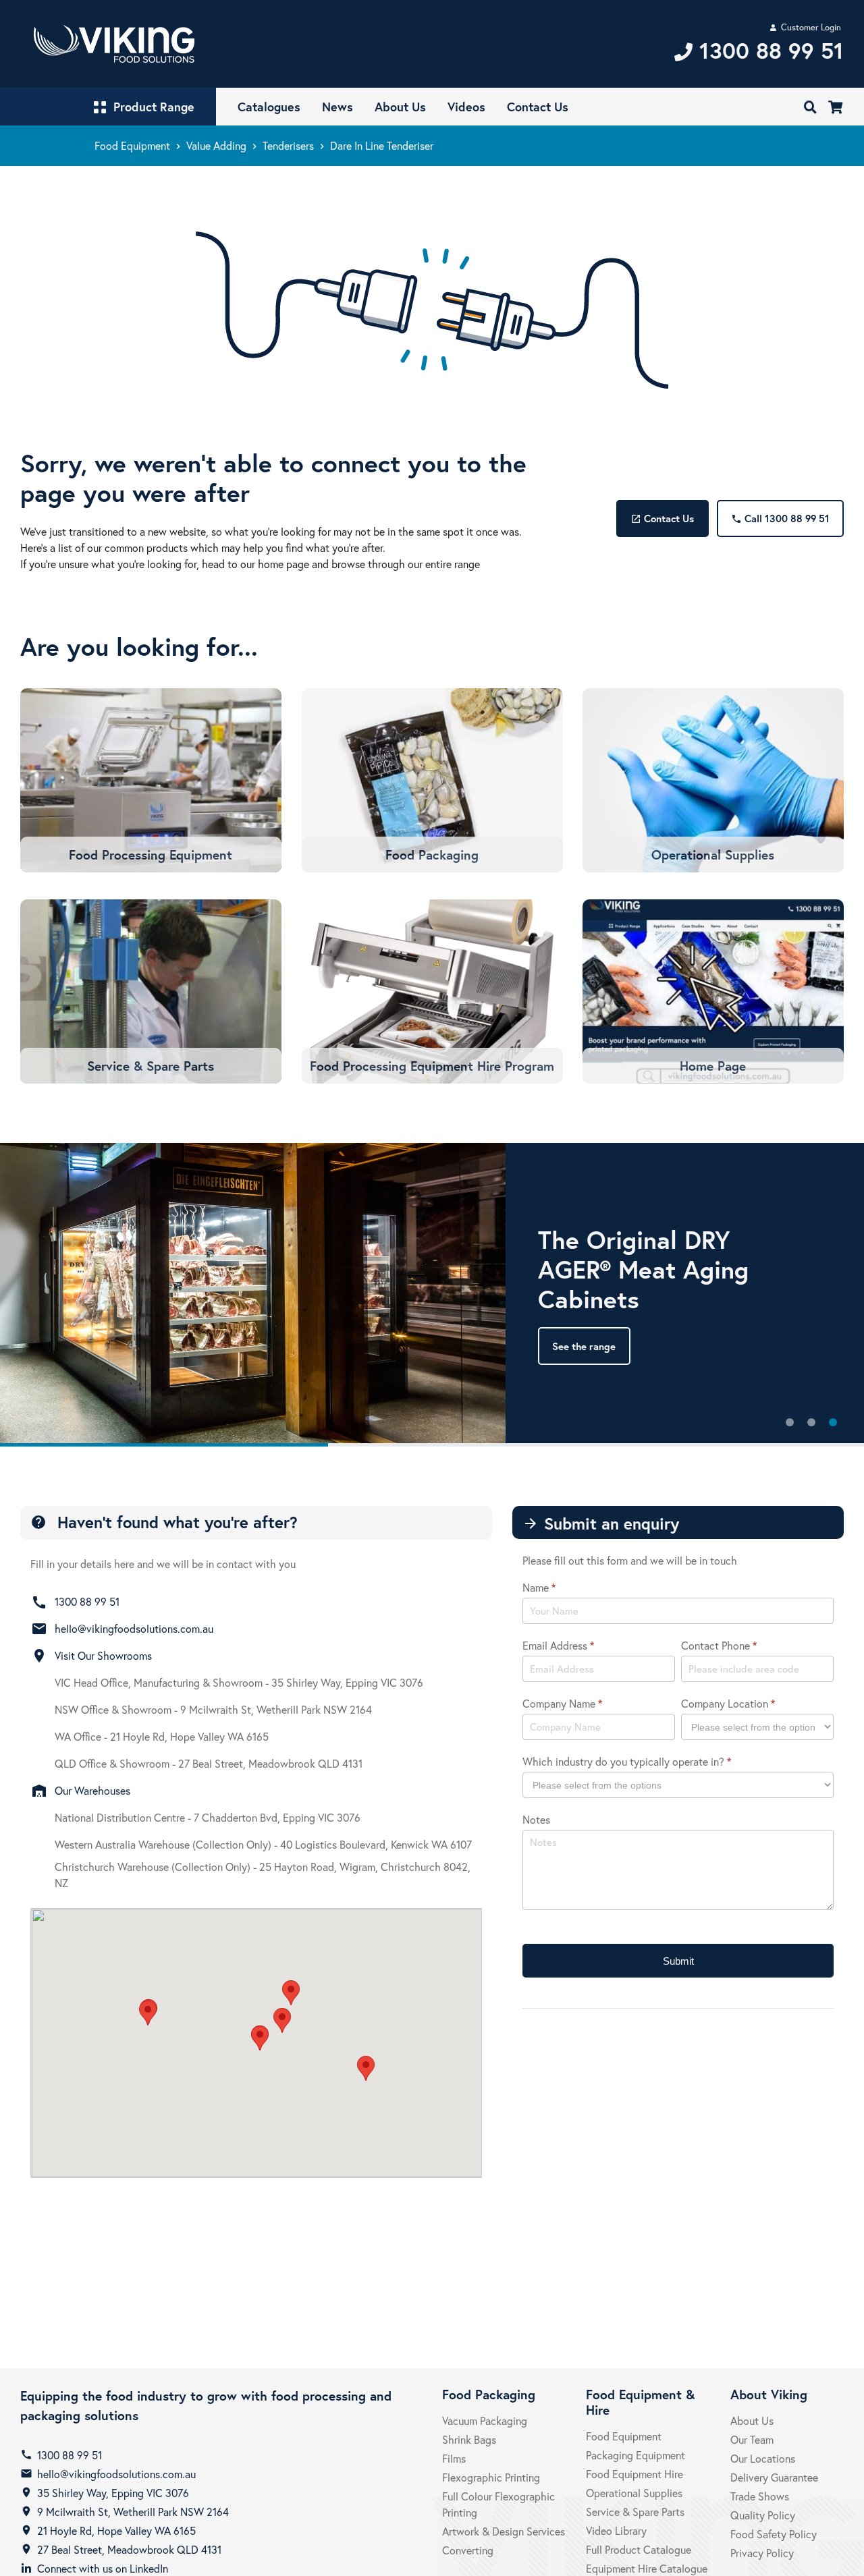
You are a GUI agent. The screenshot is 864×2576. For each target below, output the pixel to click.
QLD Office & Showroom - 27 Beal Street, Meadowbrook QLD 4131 (209, 1763)
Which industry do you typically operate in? (627, 1761)
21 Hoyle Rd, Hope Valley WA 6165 (116, 2530)
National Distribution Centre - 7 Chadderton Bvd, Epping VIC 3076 (208, 1817)
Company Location (728, 1703)
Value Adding (216, 145)
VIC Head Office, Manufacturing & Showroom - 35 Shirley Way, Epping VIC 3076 (239, 1682)
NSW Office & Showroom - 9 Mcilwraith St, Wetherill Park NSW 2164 (213, 1709)
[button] (282, 2020)
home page (283, 564)
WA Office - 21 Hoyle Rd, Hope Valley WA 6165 (162, 1736)
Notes (536, 1819)
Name (539, 1587)
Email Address (558, 1645)
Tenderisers (288, 145)
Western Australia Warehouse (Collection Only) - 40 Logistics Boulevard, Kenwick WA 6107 (263, 1844)
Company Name (562, 1703)
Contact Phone (719, 1645)
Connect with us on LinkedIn (103, 2568)
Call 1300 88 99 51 (780, 518)
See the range (584, 1346)
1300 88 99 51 (87, 1601)
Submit (678, 1961)
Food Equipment (132, 145)
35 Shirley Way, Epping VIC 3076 (113, 2493)
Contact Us (662, 518)
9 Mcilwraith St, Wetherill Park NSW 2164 (133, 2512)
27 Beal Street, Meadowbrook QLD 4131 (129, 2549)
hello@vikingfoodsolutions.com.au (134, 1628)
